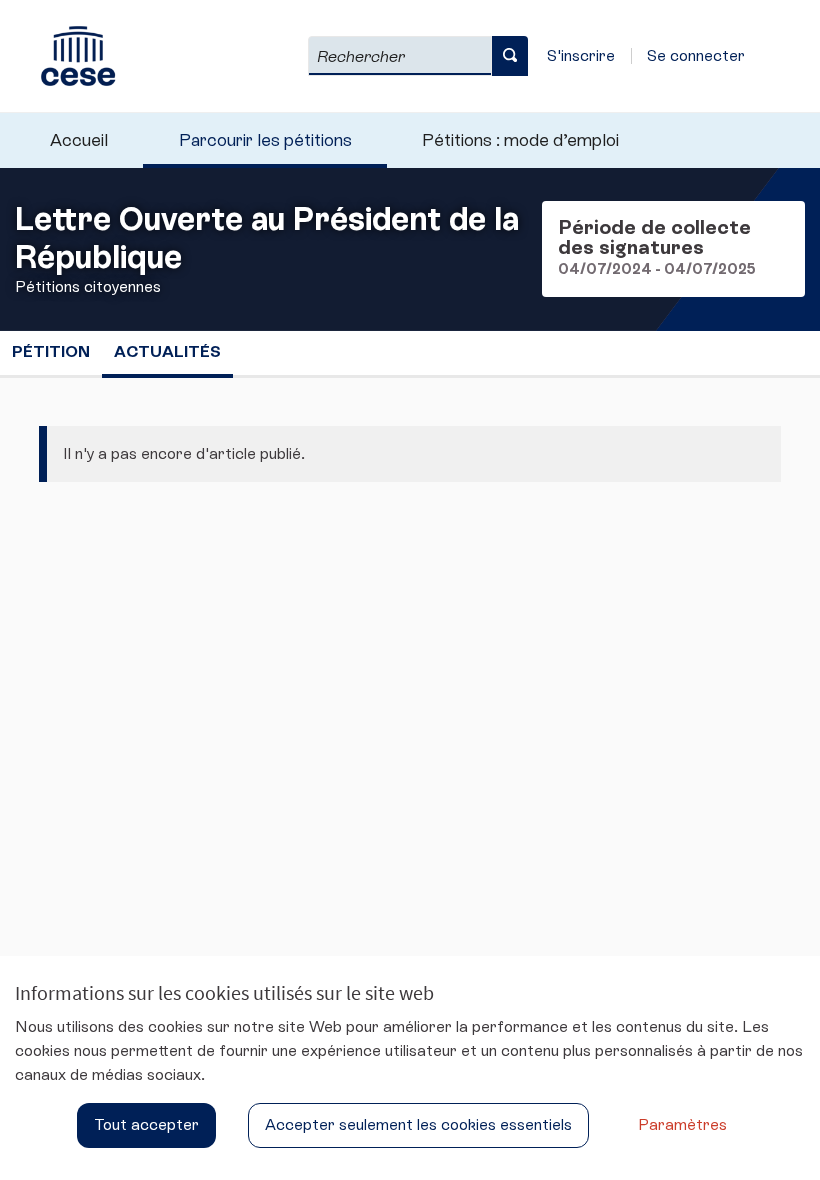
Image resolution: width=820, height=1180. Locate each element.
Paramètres (682, 1124)
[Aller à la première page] (69, 56)
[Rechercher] (510, 56)
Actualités (167, 351)
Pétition (51, 351)
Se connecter (696, 55)
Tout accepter (146, 1124)
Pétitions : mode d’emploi (520, 140)
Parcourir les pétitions (265, 140)
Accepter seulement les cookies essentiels (418, 1124)
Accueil (79, 140)
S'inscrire (581, 55)
